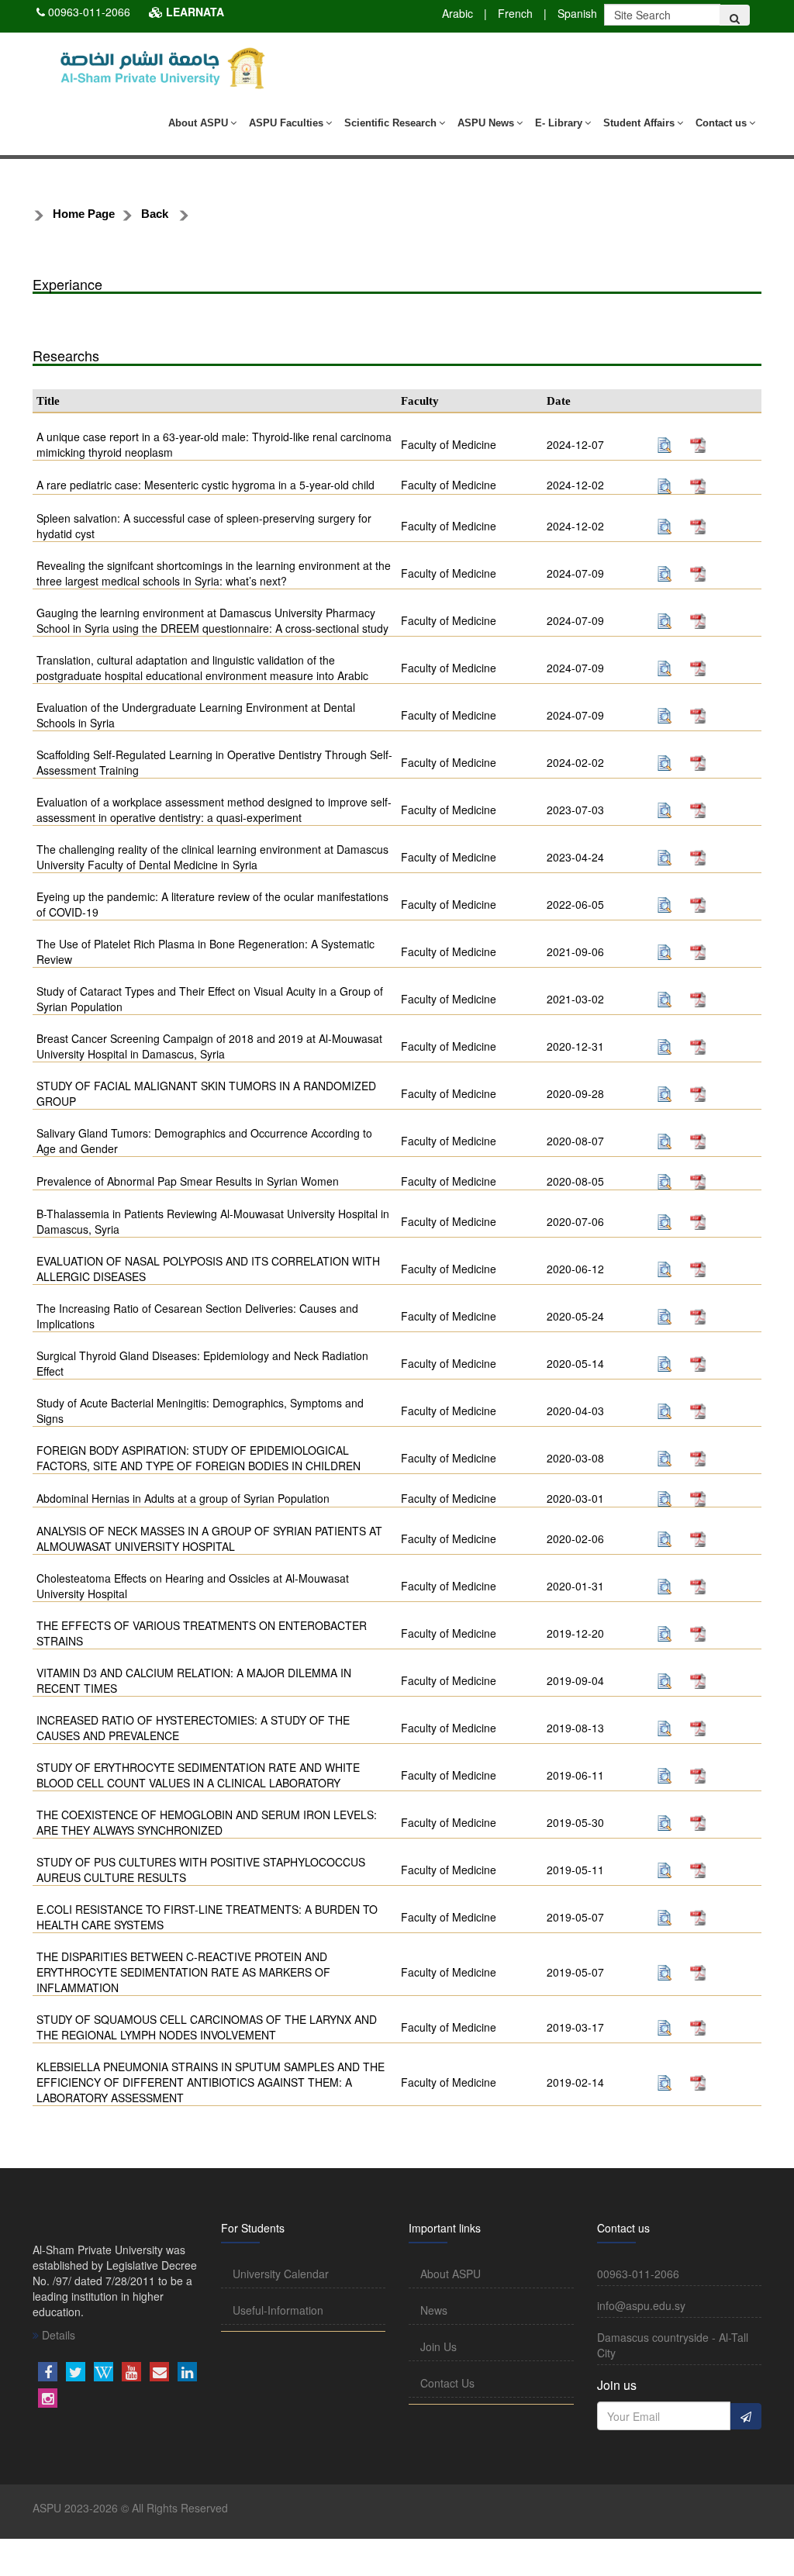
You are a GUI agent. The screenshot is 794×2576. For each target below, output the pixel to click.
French (515, 13)
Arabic (457, 13)
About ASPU (198, 123)
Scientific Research (390, 123)
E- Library (559, 123)
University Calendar (281, 2274)
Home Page (84, 214)
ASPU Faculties (286, 123)
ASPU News (486, 123)
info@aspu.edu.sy (641, 2305)
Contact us (721, 123)
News (434, 2310)
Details (57, 2335)
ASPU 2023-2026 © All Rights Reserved (130, 2508)
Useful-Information (278, 2310)
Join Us (438, 2346)
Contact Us (447, 2383)
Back (155, 214)
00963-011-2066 (89, 12)
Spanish (577, 13)
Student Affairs (639, 123)
